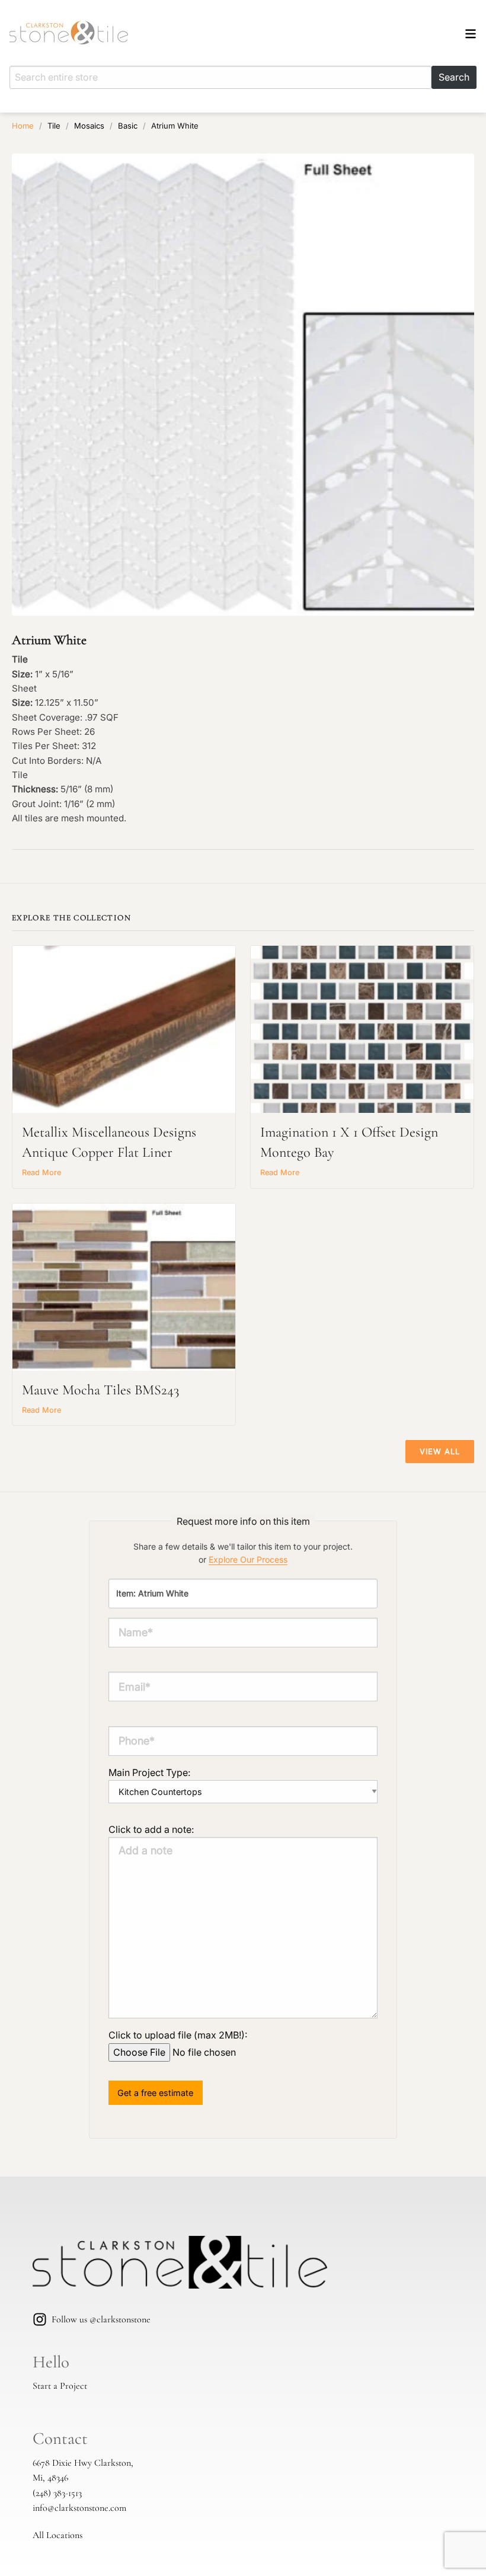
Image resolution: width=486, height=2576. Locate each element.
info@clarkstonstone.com (79, 2508)
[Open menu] (471, 36)
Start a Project (60, 2386)
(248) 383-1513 (57, 2493)
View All (440, 1452)
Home (23, 126)
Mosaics (89, 126)
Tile (54, 126)
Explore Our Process (248, 1559)
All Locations (57, 2535)
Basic (128, 126)
